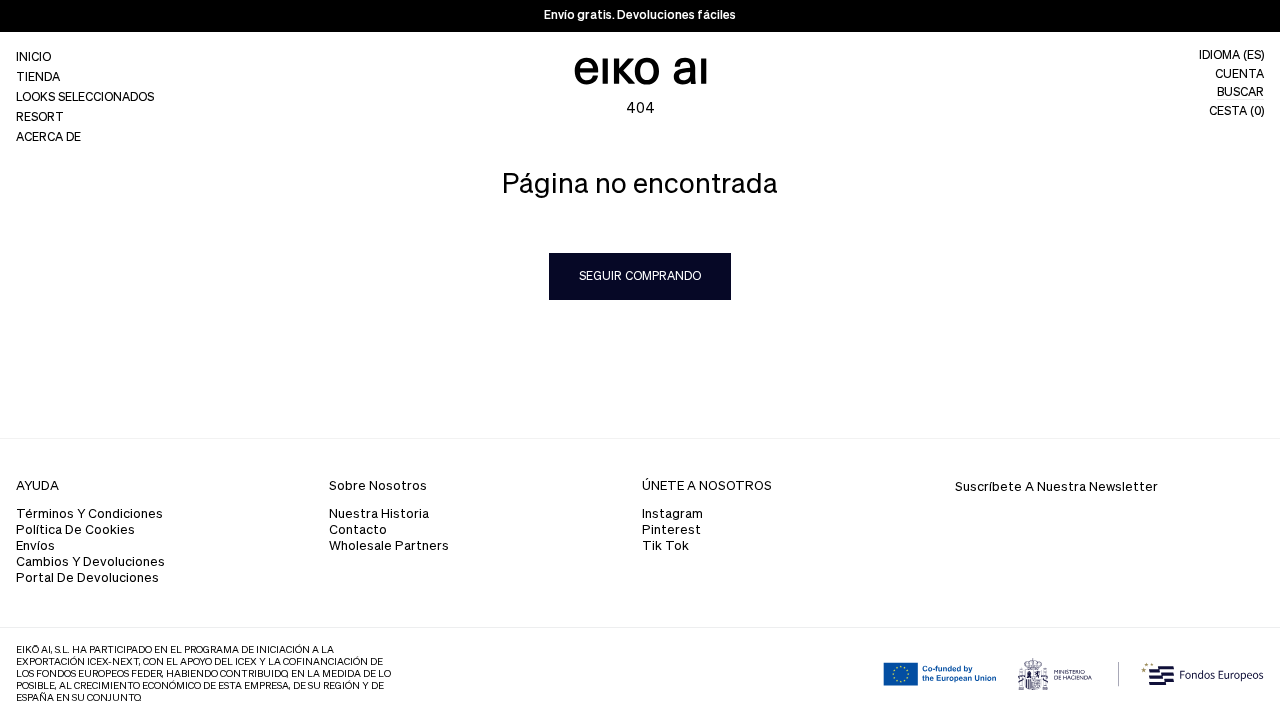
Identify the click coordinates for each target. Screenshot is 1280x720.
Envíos (35, 546)
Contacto (358, 530)
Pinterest (671, 530)
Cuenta (1239, 75)
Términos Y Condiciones (89, 514)
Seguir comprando (640, 277)
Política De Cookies (75, 530)
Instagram (672, 514)
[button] (85, 78)
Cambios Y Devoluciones (90, 562)
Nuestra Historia (379, 514)
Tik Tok (665, 546)
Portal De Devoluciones (87, 578)
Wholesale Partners (389, 546)
